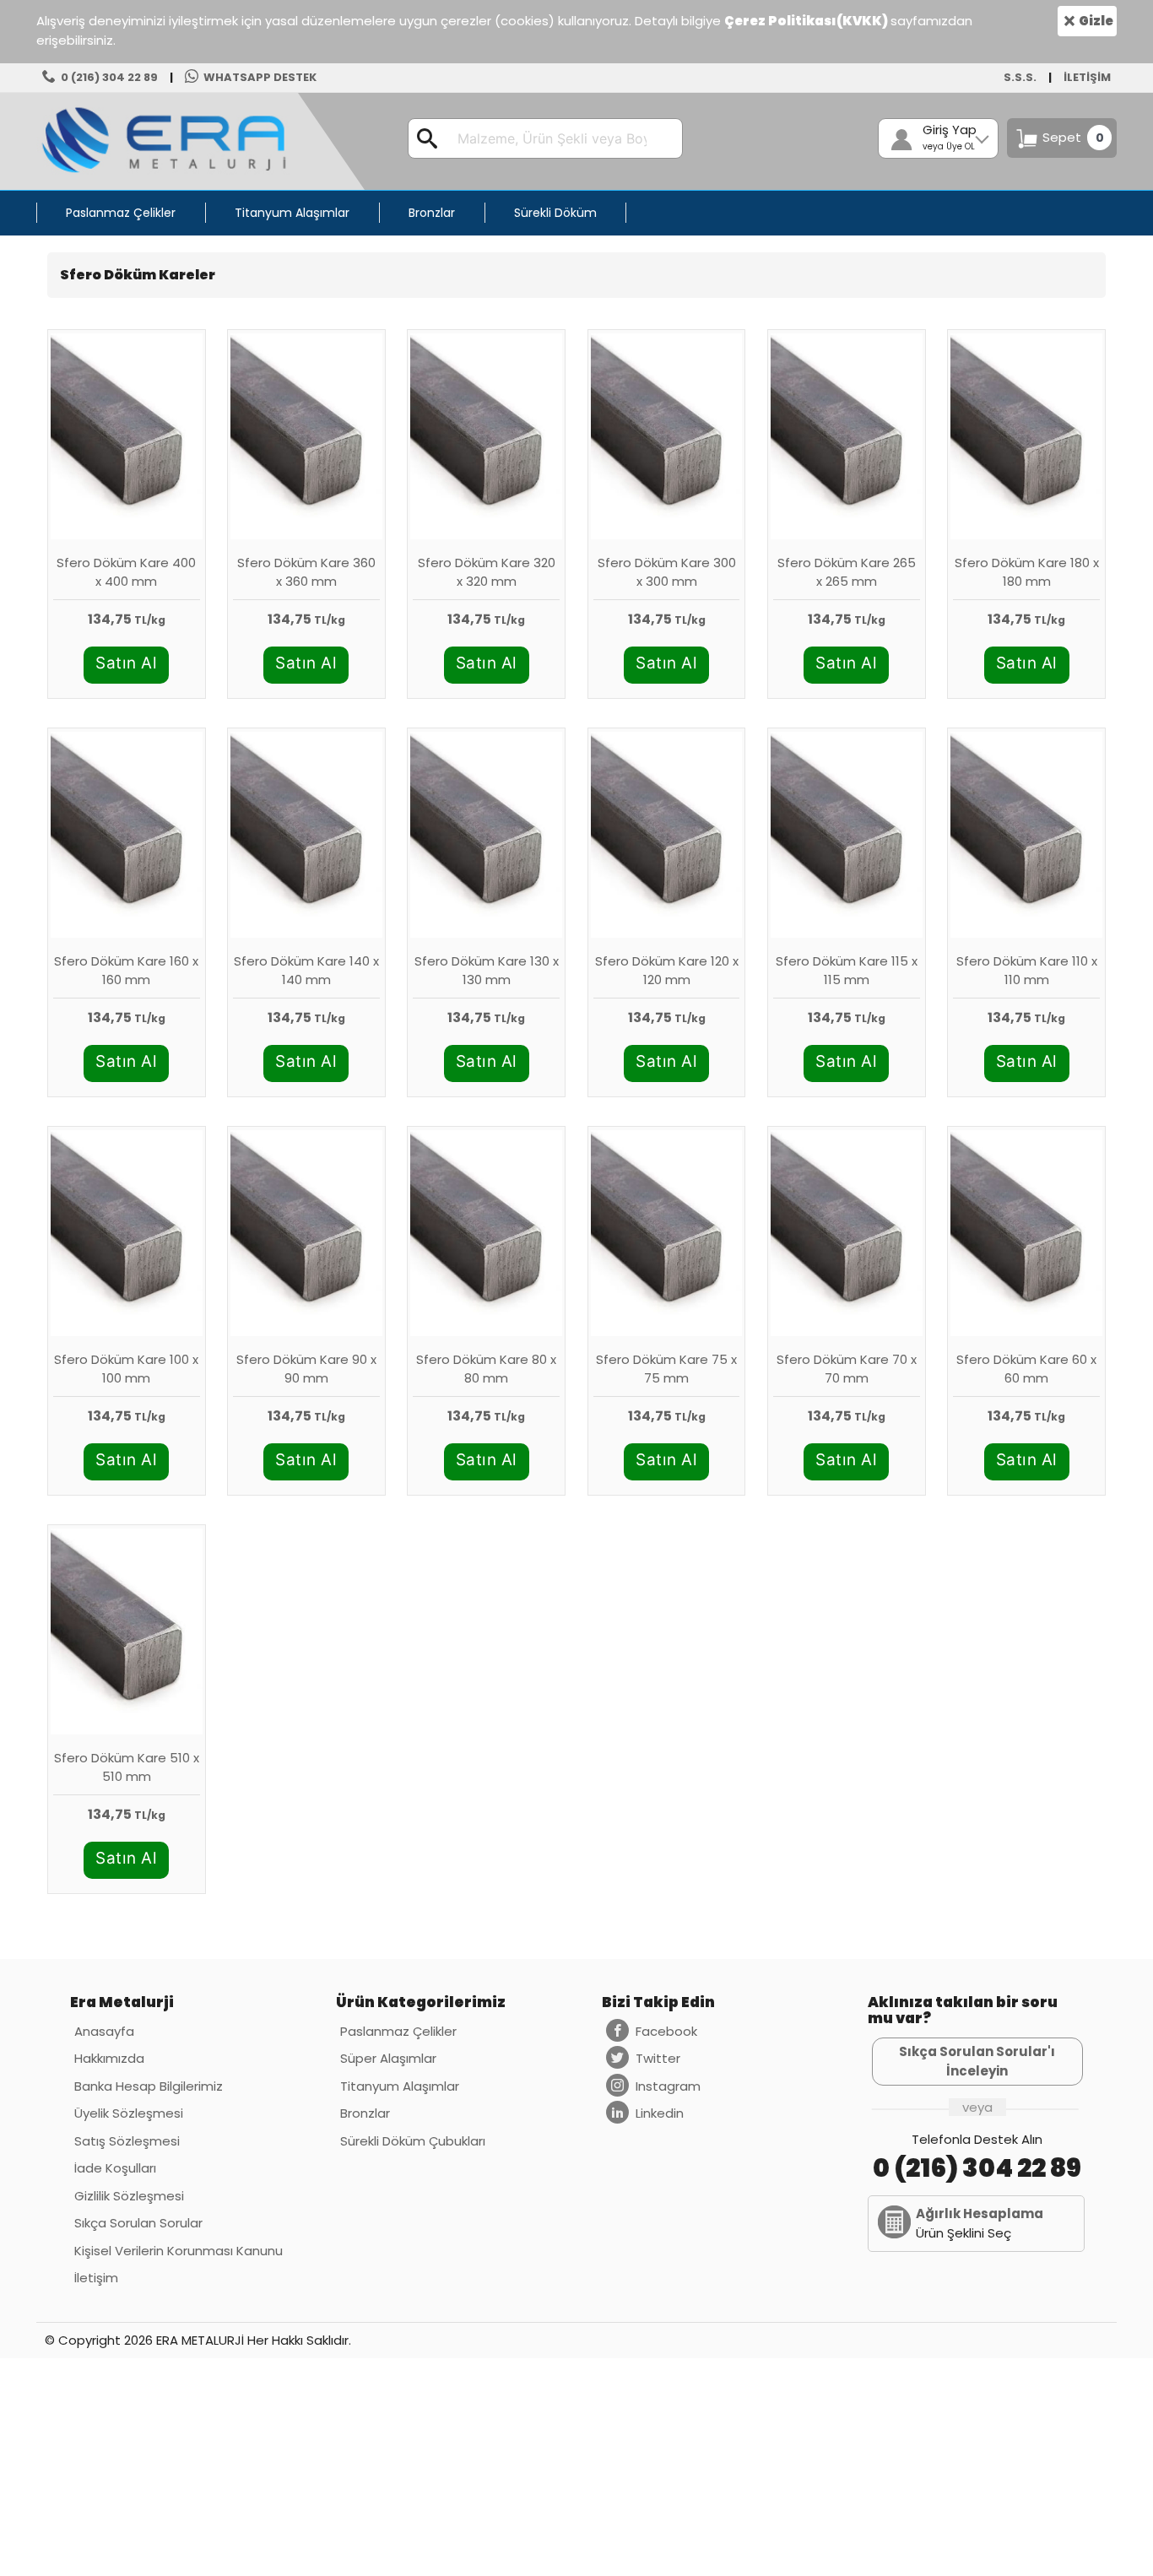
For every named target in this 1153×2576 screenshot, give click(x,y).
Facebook (666, 2031)
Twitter (658, 2058)
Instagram (668, 2086)
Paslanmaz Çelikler (398, 2031)
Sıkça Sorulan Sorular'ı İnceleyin (977, 2061)
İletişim (96, 2278)
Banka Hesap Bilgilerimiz (149, 2086)
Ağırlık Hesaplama (980, 2213)
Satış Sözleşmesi (127, 2141)
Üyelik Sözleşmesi (129, 2113)
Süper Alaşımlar (388, 2058)
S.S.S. (1020, 77)
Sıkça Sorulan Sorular (138, 2223)
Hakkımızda (109, 2058)
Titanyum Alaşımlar (400, 2086)
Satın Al (126, 663)
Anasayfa (104, 2031)
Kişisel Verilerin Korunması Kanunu (179, 2251)
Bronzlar (365, 2113)
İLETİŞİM (1087, 77)
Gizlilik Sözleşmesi (129, 2196)
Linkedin (660, 2113)
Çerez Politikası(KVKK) (807, 21)
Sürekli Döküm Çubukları (413, 2141)
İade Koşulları (115, 2168)
